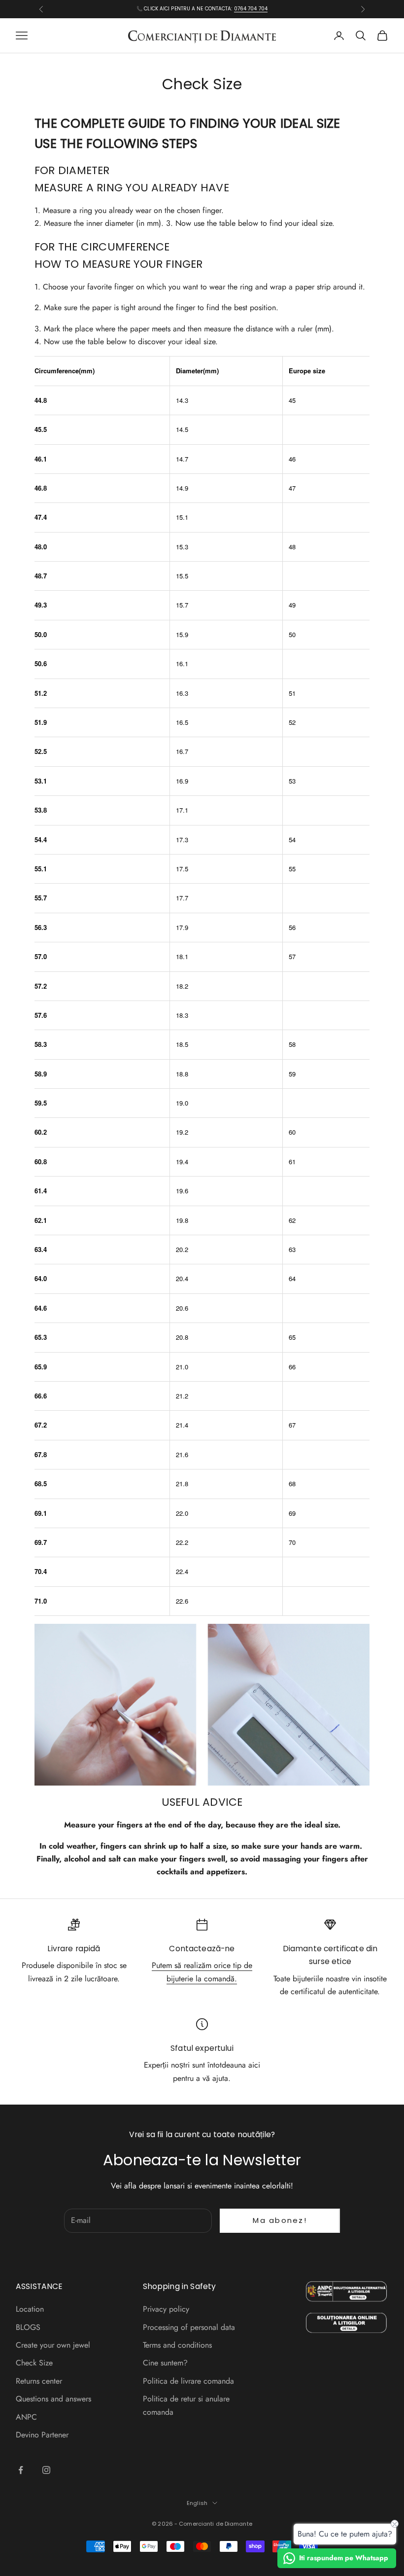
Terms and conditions (177, 2345)
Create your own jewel (53, 2345)
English (197, 2503)
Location (30, 2309)
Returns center (39, 2381)
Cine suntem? (165, 2363)
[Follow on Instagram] (46, 2470)
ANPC (26, 2417)
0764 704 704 (251, 9)
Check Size (34, 2363)
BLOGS (28, 2327)
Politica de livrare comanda (188, 2381)
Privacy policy (166, 2309)
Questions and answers (53, 2399)
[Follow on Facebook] (21, 2470)
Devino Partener (42, 2435)
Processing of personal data (189, 2327)
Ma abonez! (280, 2220)
